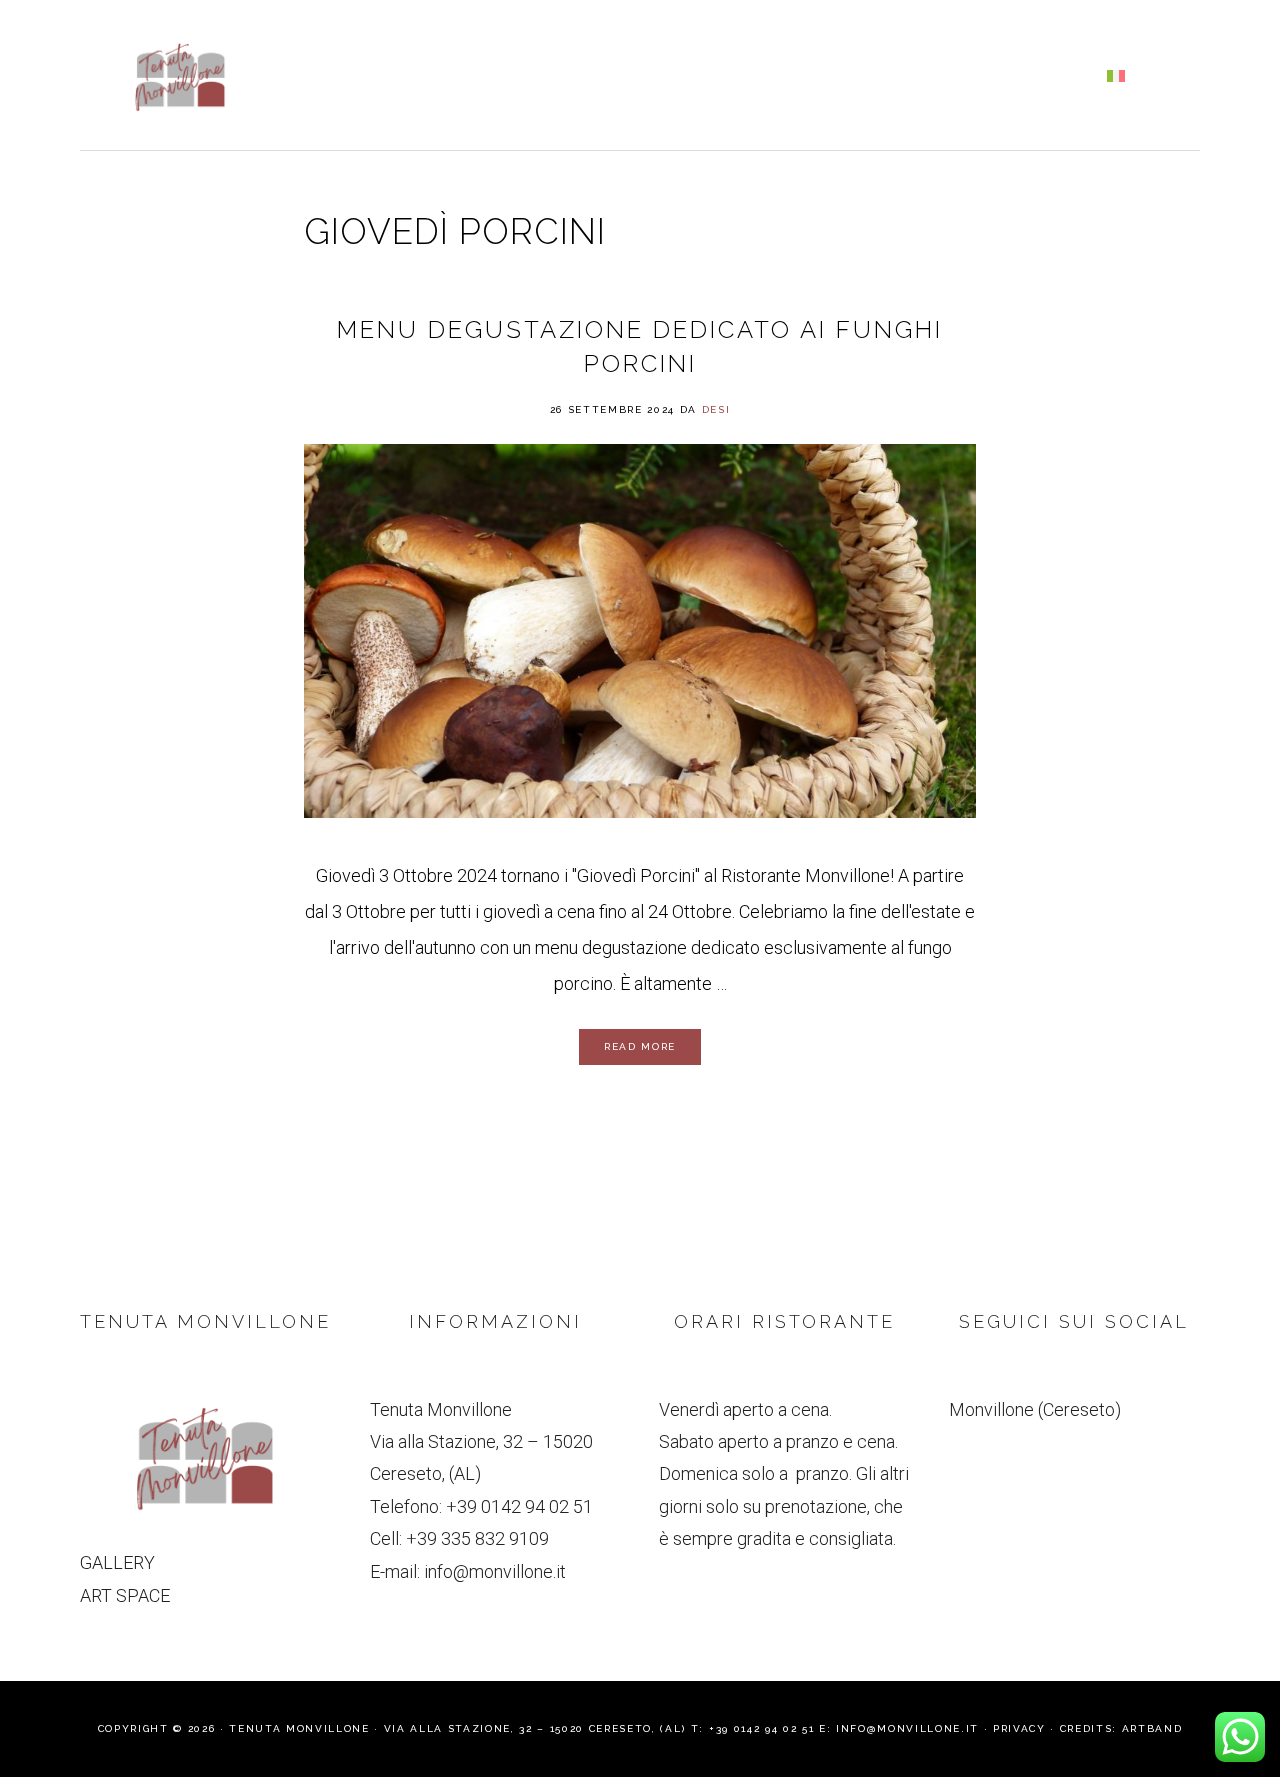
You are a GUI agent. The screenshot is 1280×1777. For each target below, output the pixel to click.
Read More (640, 1046)
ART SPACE (125, 1595)
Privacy (1019, 1728)
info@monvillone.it (495, 1571)
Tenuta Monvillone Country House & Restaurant (180, 77)
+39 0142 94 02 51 (519, 1506)
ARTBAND (1152, 1728)
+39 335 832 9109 (477, 1538)
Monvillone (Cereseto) (1035, 1409)
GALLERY (117, 1562)
